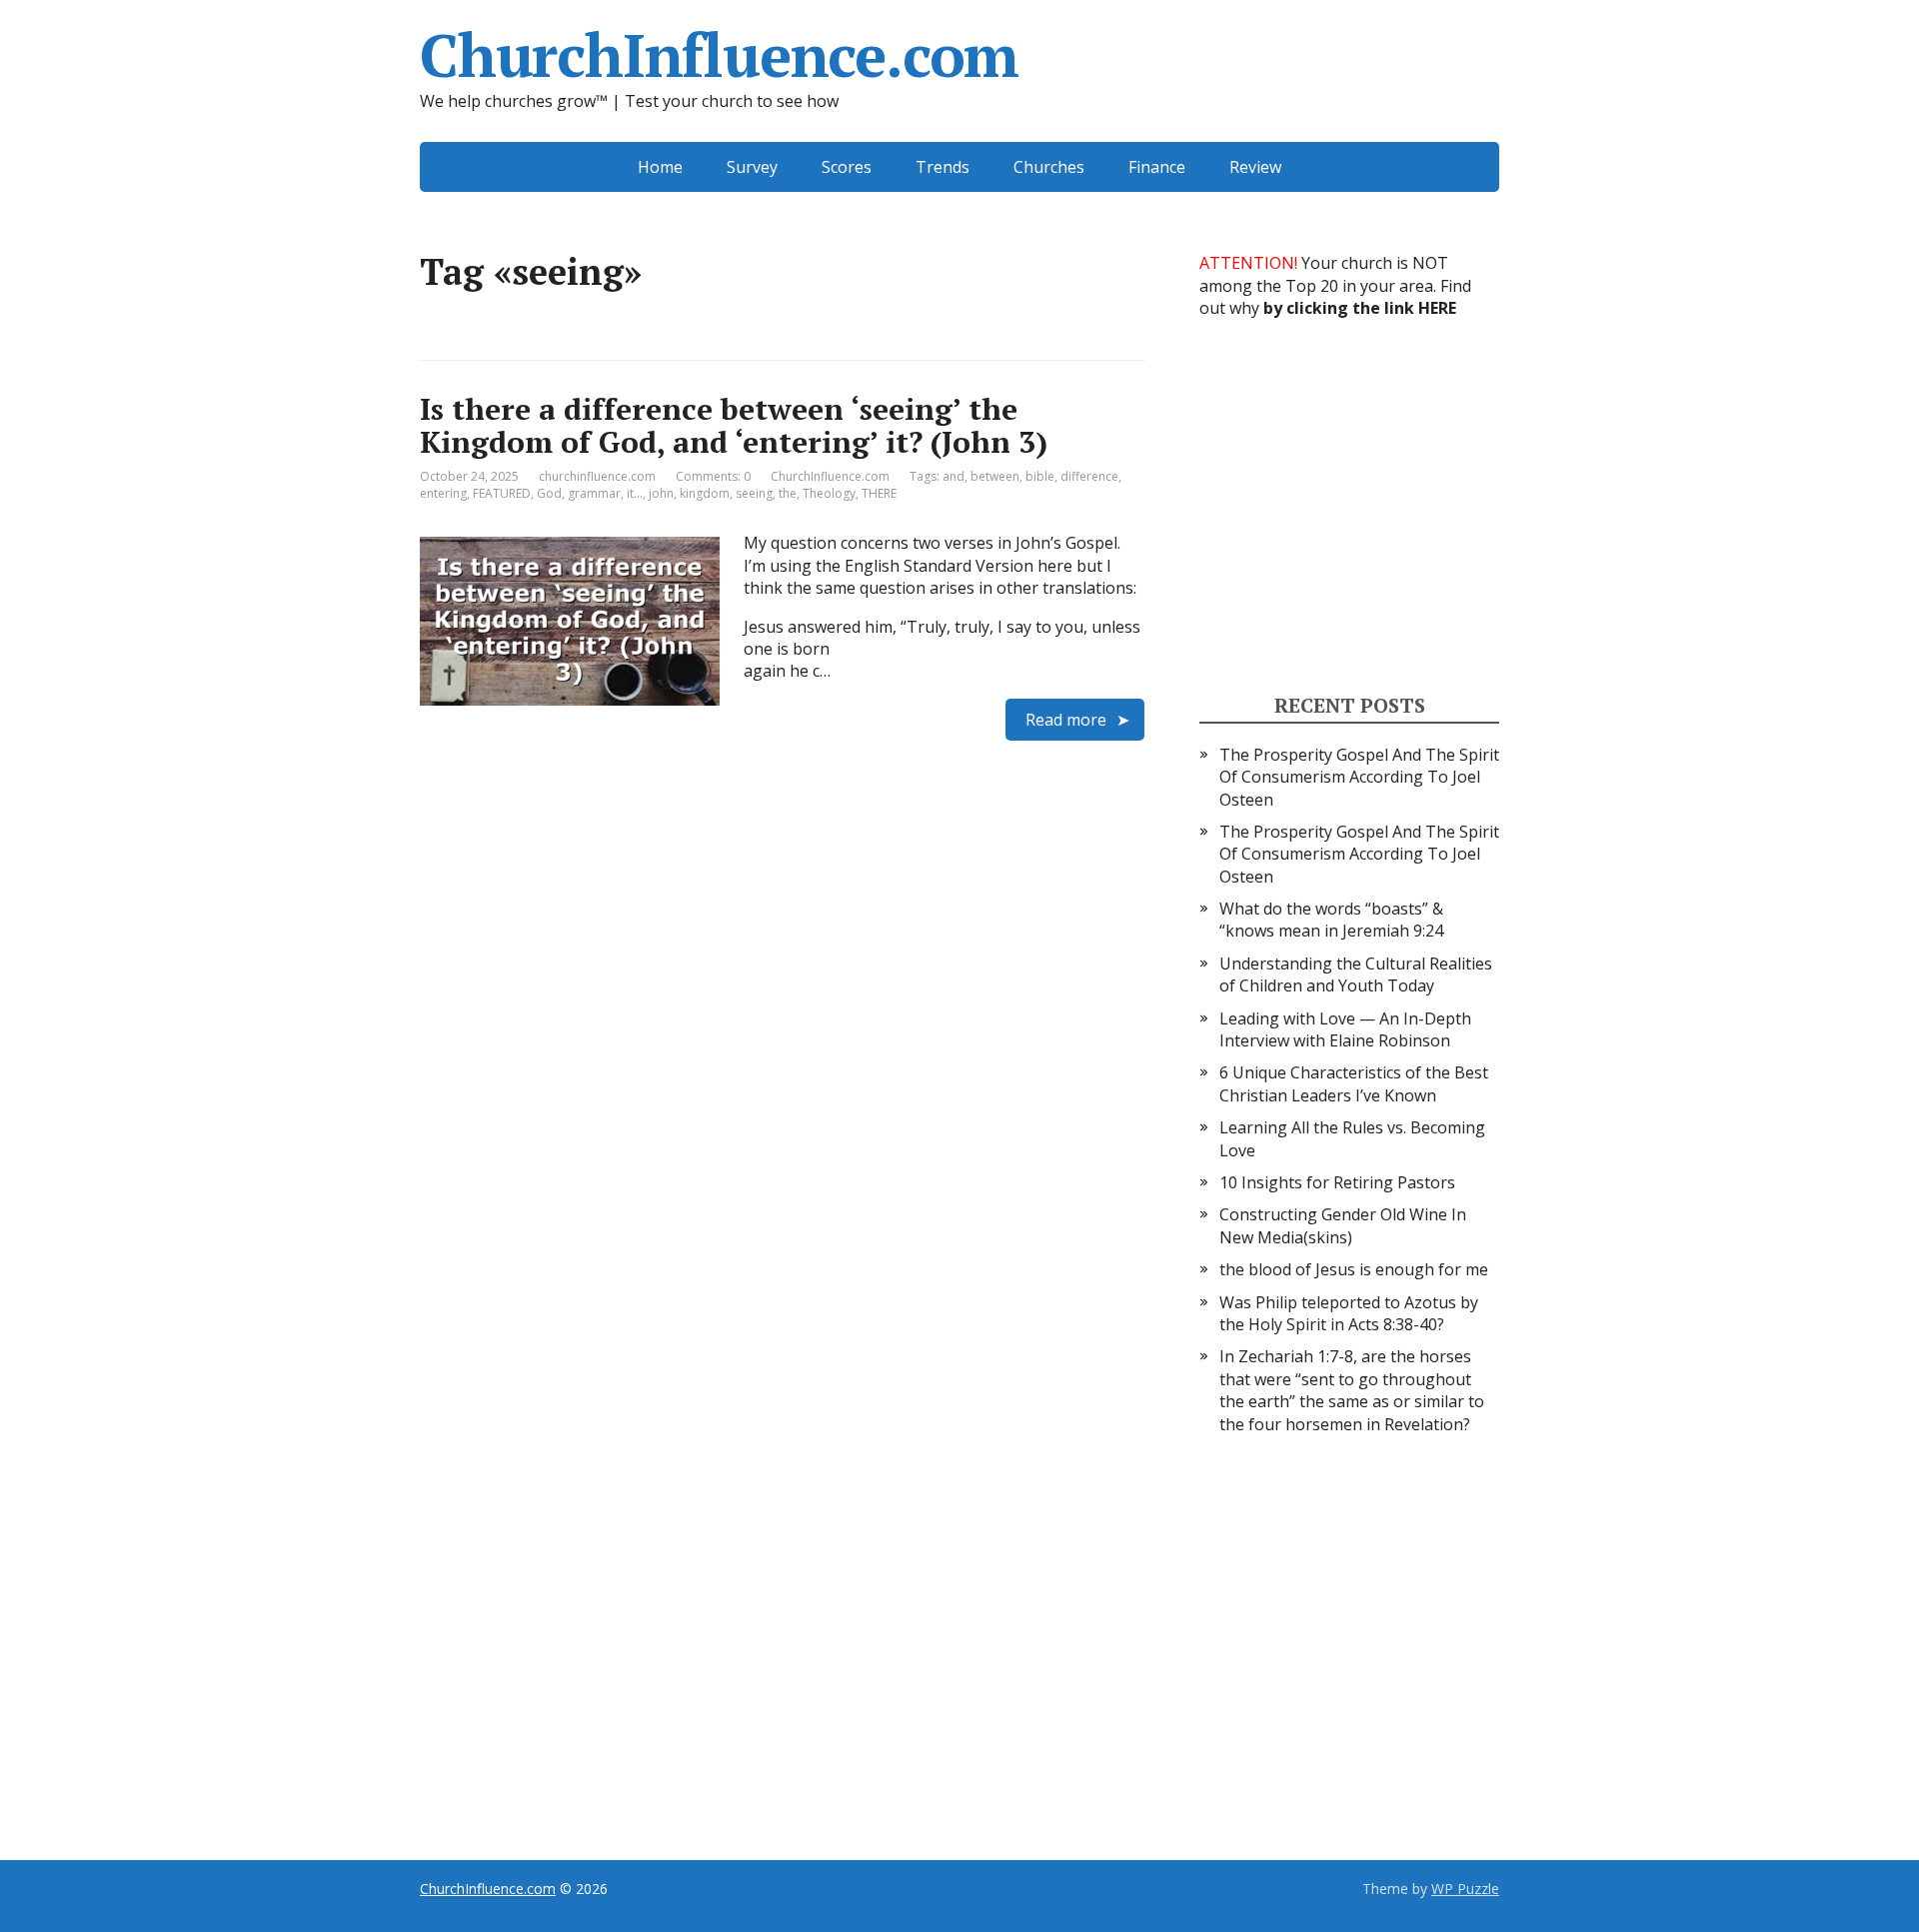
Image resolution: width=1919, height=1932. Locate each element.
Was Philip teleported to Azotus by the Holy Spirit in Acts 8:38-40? (1349, 1313)
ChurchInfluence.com (719, 55)
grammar (594, 493)
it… (635, 493)
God (549, 493)
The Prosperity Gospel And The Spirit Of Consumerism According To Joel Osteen (1359, 777)
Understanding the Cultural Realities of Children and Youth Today (1356, 974)
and (954, 476)
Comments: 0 (713, 476)
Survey (752, 167)
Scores (847, 167)
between (995, 476)
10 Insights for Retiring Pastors (1337, 1182)
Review (1255, 167)
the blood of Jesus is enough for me (1354, 1269)
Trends (943, 167)
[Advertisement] (1349, 504)
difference (1089, 476)
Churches (1049, 167)
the (788, 493)
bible (1040, 476)
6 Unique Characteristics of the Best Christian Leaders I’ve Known (1354, 1083)
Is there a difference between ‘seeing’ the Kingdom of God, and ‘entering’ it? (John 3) (734, 425)
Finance (1157, 167)
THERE (879, 493)
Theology (829, 493)
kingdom (705, 493)
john (661, 493)
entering (443, 493)
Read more (1066, 720)
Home (660, 167)
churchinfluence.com (597, 476)
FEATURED (502, 493)
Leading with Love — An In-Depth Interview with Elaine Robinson (1345, 1029)
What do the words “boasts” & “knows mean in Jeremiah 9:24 (1331, 920)
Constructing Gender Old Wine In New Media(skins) (1343, 1225)
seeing (754, 493)
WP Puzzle (1465, 1889)
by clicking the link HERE (1360, 308)
